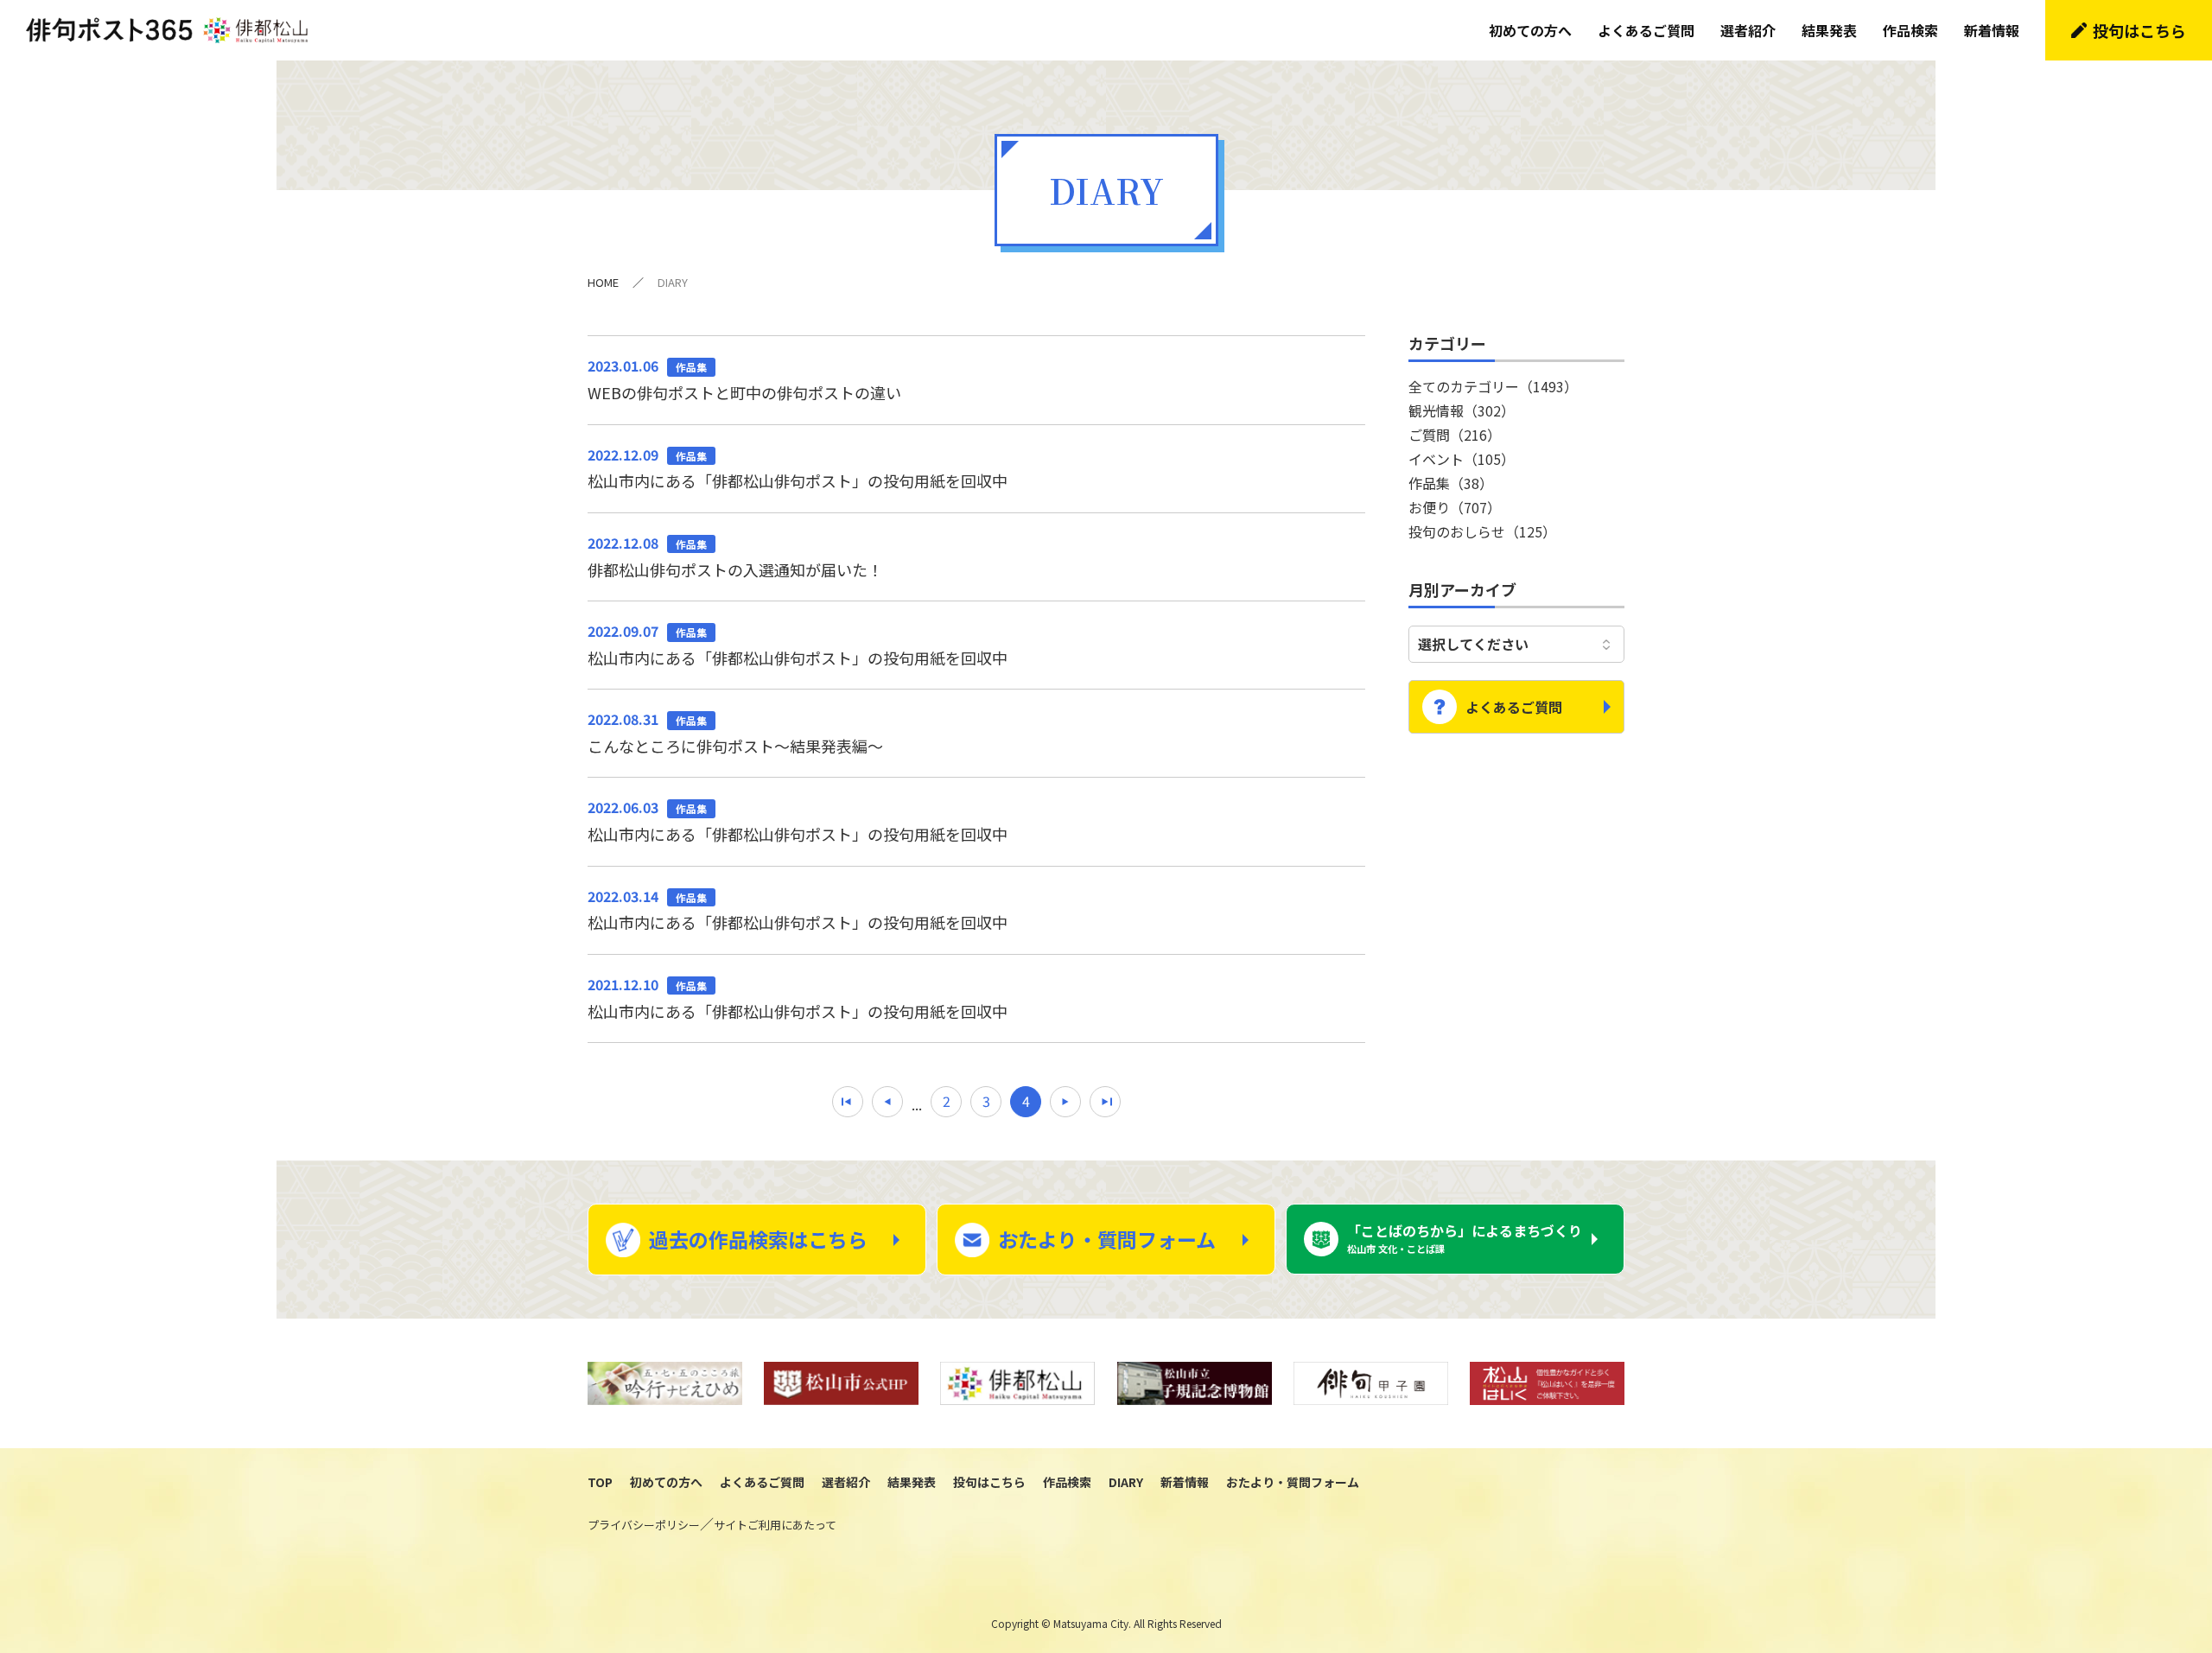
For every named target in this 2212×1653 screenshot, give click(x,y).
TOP (600, 1482)
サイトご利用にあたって (775, 1525)
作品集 (1451, 483)
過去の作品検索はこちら (758, 1239)
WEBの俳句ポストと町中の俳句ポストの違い (744, 379)
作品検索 (1910, 30)
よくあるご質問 (1646, 30)
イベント (1462, 459)
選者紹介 (1748, 30)
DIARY (1126, 1482)
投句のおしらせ (1482, 531)
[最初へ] (848, 1102)
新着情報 (1992, 30)
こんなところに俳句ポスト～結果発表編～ (735, 733)
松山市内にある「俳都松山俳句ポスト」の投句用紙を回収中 (798, 468)
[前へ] (887, 1102)
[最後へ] (1105, 1102)
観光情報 (1462, 410)
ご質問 (1455, 435)
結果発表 (1829, 30)
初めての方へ (1530, 30)
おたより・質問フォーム (1107, 1239)
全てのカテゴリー (1493, 386)
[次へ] (1065, 1102)
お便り (1455, 507)
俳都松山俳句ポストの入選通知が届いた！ (735, 556)
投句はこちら (2139, 30)
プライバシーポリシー (644, 1525)
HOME (603, 282)
